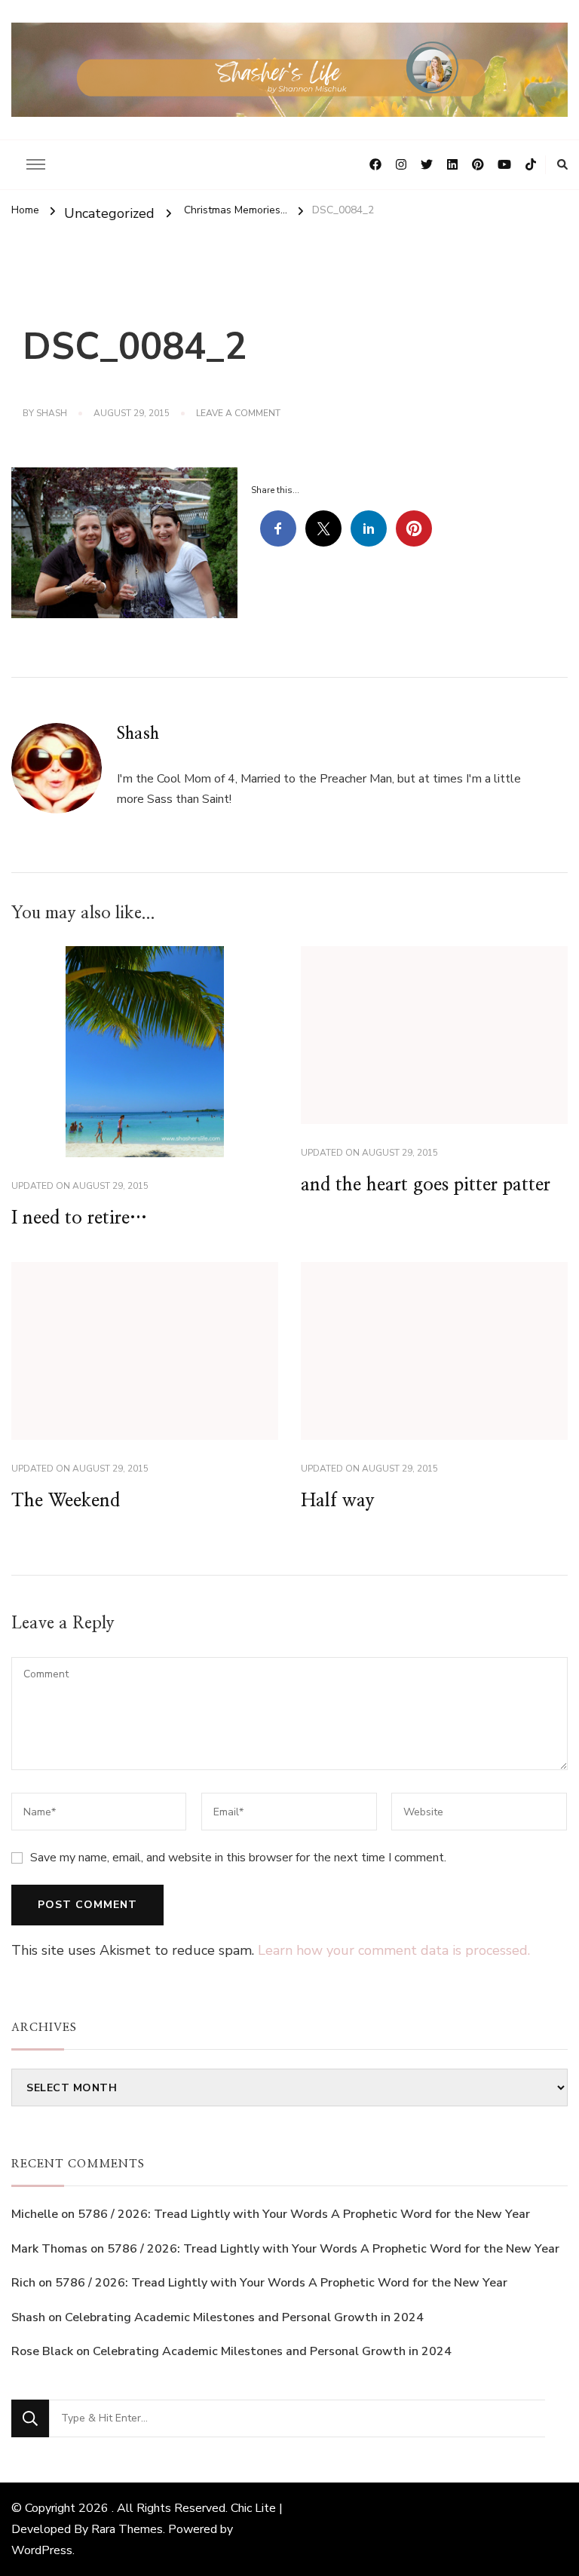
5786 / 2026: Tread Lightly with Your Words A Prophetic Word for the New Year (304, 2214)
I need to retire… (79, 1218)
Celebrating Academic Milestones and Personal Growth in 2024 (244, 2317)
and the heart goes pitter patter (426, 1185)
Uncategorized (109, 213)
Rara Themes (127, 2529)
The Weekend (66, 1501)
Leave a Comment (238, 414)
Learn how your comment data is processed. (394, 1950)
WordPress (42, 2550)
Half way (338, 1501)
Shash (52, 413)
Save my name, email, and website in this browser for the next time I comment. (238, 1858)
